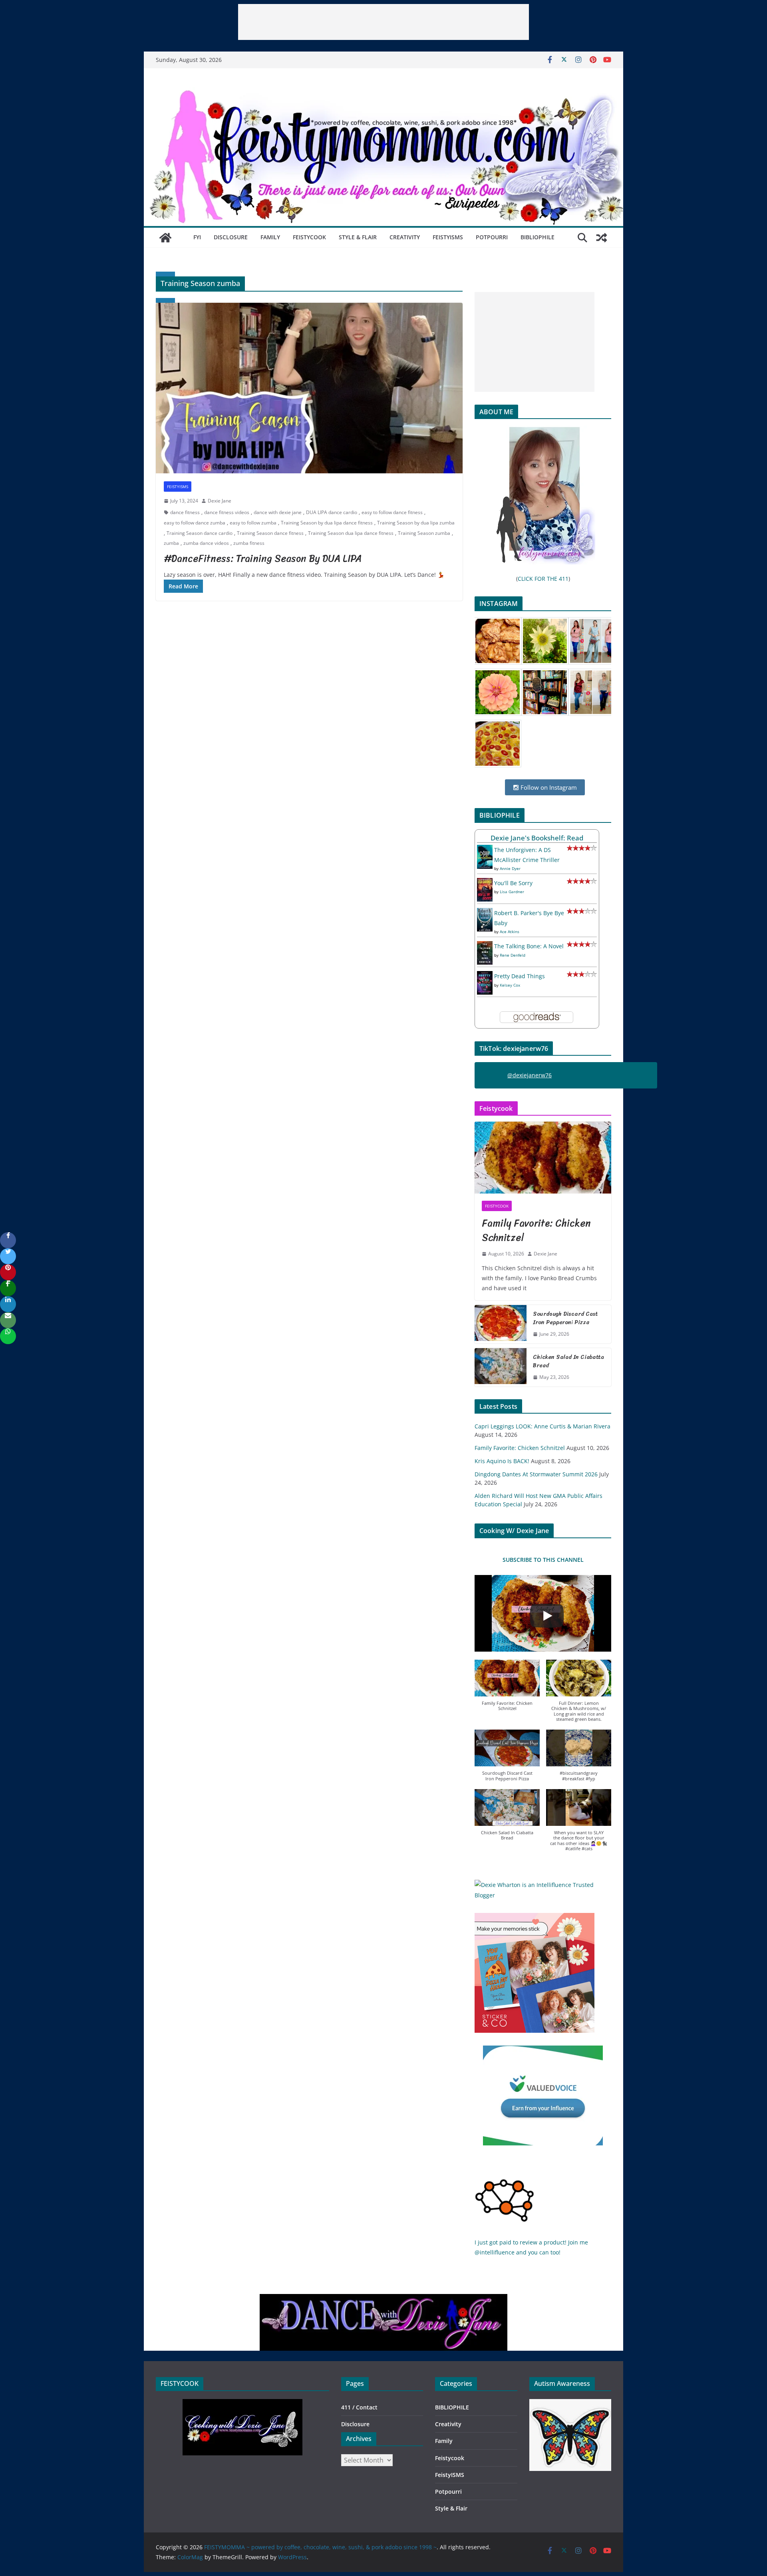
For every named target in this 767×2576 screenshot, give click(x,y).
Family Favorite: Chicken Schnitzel (536, 1230)
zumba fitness (249, 543)
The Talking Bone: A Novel (529, 946)
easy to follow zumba (253, 523)
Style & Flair (358, 237)
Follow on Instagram (548, 787)
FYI (197, 237)
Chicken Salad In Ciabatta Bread (568, 1361)
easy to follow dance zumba (195, 523)
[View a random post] (602, 238)
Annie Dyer (510, 868)
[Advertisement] (383, 22)
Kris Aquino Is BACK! (502, 1461)
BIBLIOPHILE (537, 237)
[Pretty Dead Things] (485, 976)
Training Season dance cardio (200, 533)
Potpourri (492, 237)
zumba (171, 543)
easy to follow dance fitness (392, 512)
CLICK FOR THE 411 (543, 579)
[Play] (547, 1616)
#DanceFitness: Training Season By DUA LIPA (263, 558)
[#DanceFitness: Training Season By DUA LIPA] (309, 388)
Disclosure (231, 237)
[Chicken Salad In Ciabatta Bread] (501, 1367)
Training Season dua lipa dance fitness (351, 533)
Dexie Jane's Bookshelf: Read (537, 838)
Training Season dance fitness (270, 533)
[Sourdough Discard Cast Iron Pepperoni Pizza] (501, 1324)
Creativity (405, 237)
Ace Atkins (510, 931)
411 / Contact (359, 2407)
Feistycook (309, 237)
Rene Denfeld (513, 955)
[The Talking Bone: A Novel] (485, 946)
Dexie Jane (220, 501)
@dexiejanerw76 (530, 1075)
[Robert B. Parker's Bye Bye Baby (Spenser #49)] (485, 913)
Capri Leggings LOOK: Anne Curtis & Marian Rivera (542, 1426)
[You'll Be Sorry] (485, 883)
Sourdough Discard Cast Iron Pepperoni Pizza (565, 1318)
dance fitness (185, 512)
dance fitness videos (227, 512)
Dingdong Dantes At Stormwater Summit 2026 (536, 1474)
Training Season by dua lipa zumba (416, 523)
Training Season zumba (424, 533)
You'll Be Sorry (513, 883)
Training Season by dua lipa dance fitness (327, 523)
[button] (507, 1689)
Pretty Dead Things (520, 976)
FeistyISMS (448, 237)
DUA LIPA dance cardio (332, 512)
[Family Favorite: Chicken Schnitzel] (543, 1158)
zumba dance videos (206, 543)
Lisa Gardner (512, 892)
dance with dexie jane (278, 512)
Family (270, 237)
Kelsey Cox (510, 985)
